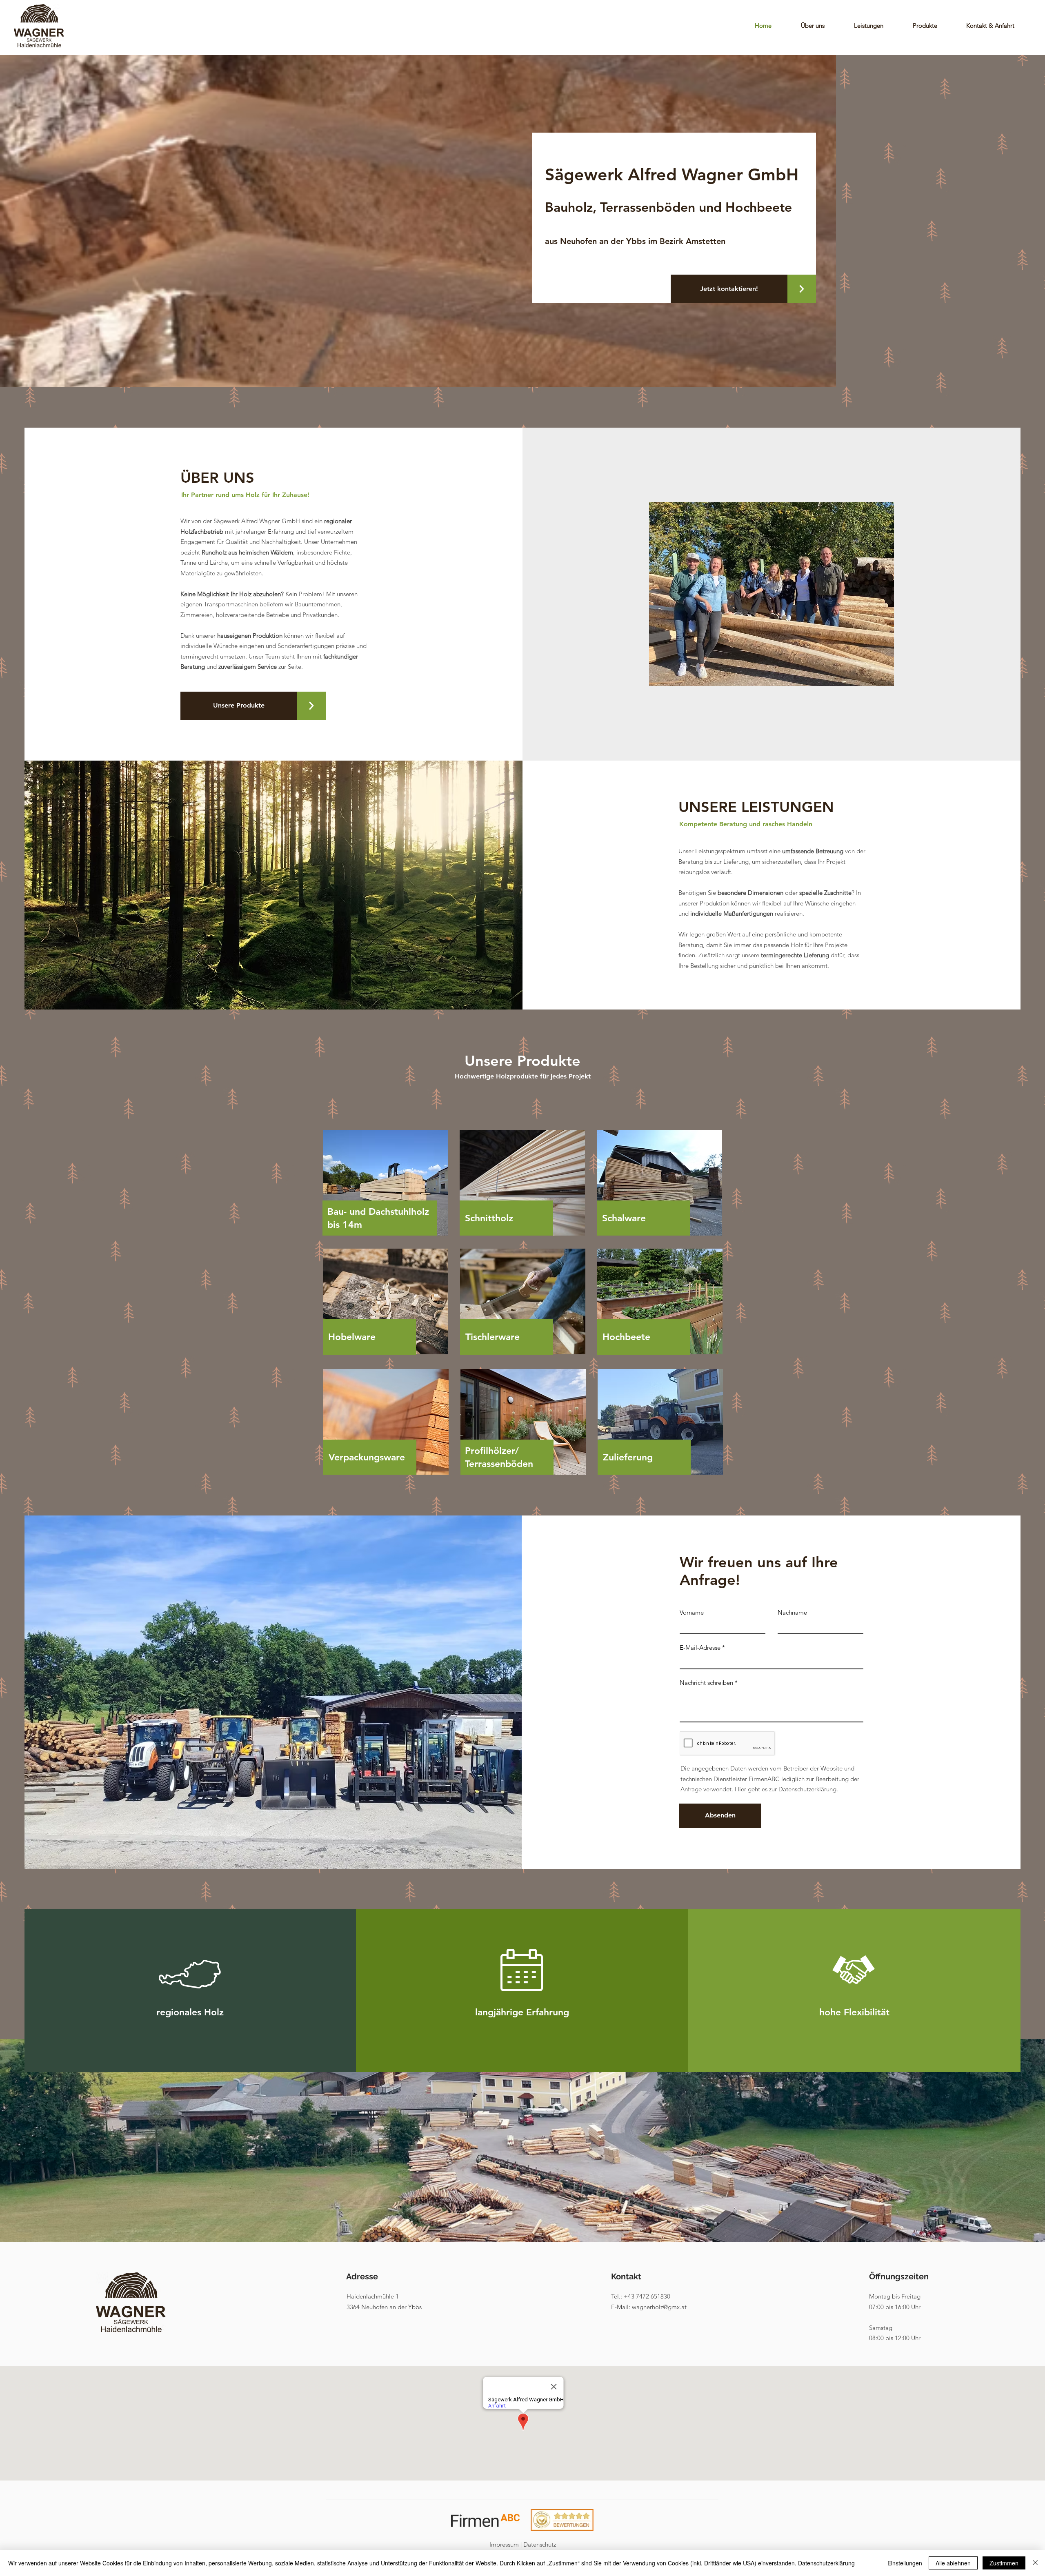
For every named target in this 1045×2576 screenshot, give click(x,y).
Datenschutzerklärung (826, 2563)
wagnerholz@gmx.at (659, 2307)
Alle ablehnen (953, 2563)
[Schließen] (1035, 2563)
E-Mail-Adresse (700, 1647)
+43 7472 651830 (647, 2296)
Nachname (792, 1612)
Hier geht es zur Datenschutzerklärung (786, 1789)
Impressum (504, 2544)
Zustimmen (1004, 2563)
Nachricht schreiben (706, 1683)
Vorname (692, 1612)
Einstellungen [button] (905, 2563)
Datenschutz (540, 2544)
